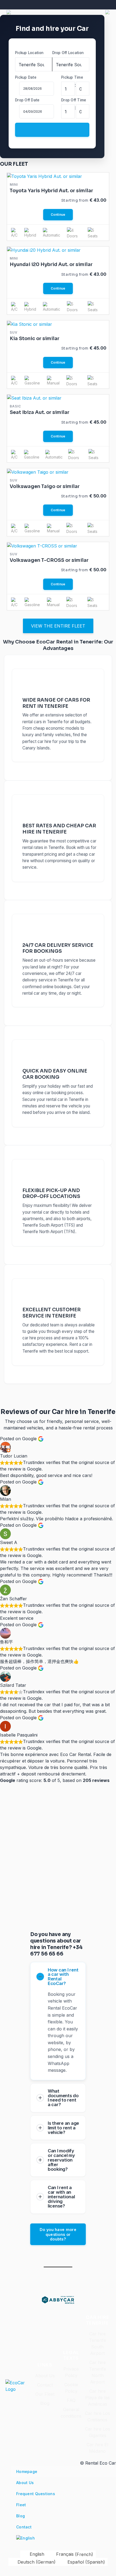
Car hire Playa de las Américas (98, 2398)
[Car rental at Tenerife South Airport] (58, 2297)
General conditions (71, 2413)
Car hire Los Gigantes (98, 2432)
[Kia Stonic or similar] (30, 324)
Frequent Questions (36, 2494)
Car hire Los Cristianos (98, 2416)
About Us (45, 2376)
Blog (45, 2403)
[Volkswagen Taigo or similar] (38, 472)
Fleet (21, 2505)
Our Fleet (45, 2394)
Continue (58, 215)
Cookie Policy (71, 2388)
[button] (9, 12)
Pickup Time (72, 77)
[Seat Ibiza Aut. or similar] (34, 398)
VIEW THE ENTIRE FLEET (58, 626)
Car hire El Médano (97, 2448)
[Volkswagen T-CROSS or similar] (42, 545)
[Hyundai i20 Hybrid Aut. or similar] (44, 250)
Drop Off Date (27, 100)
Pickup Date (26, 77)
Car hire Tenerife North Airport (98, 2372)
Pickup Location (29, 53)
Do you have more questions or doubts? (58, 2234)
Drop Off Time (74, 100)
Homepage (27, 2472)
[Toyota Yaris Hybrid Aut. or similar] (45, 176)
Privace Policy (71, 2372)
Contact (45, 2385)
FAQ (71, 2400)
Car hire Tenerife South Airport (98, 2343)
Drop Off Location (68, 53)
